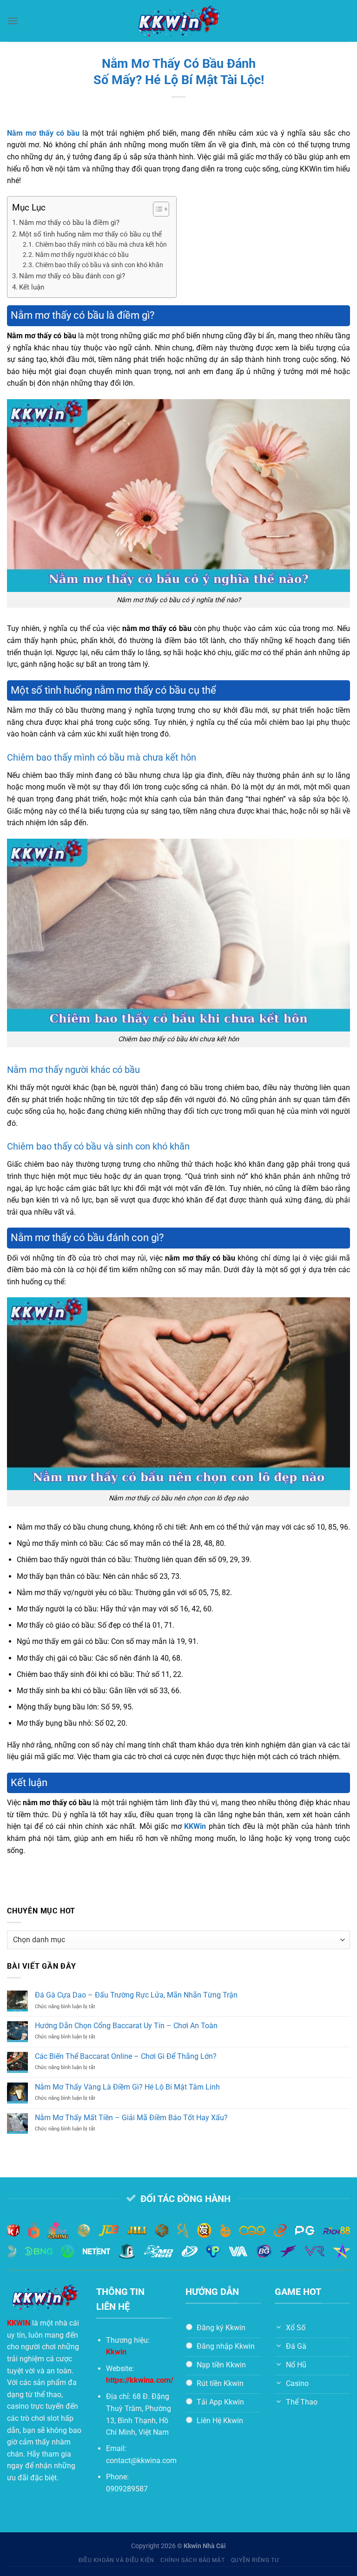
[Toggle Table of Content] (156, 209)
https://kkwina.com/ (140, 2380)
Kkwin (116, 2352)
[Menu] (13, 21)
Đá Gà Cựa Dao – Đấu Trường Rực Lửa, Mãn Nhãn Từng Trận (136, 1995)
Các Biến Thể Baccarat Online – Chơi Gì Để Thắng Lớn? (126, 2056)
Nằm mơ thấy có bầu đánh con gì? (72, 276)
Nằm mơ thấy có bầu (43, 133)
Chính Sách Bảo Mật (192, 2560)
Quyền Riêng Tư (255, 2560)
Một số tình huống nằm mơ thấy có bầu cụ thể (90, 234)
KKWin (195, 1826)
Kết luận (32, 287)
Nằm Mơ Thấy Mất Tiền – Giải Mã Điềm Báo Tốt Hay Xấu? (131, 2118)
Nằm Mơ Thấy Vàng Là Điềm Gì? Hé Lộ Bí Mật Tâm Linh (127, 2087)
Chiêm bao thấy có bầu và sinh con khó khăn (99, 265)
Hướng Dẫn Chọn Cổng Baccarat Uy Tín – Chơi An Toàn (126, 2026)
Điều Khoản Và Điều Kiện (116, 2560)
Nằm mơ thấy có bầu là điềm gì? (69, 223)
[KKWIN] (178, 21)
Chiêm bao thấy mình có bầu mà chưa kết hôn (101, 244)
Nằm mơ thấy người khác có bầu (82, 255)
